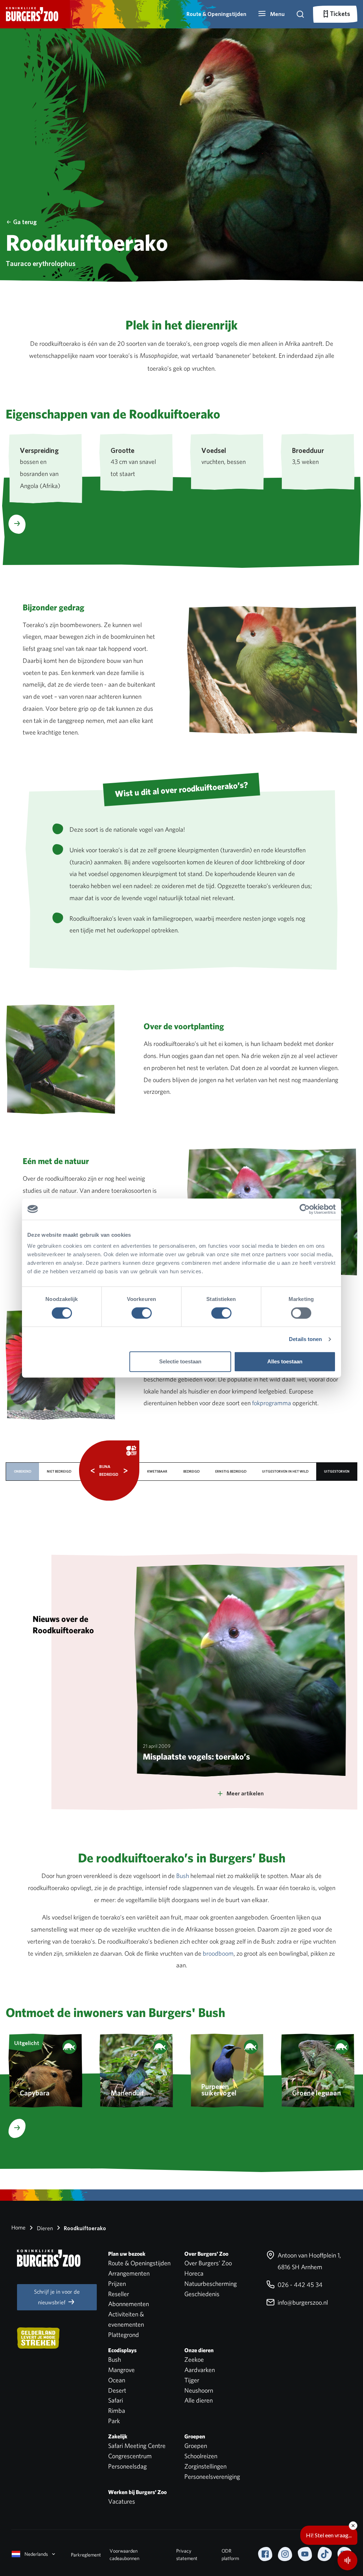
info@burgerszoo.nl (302, 2302)
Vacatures (122, 2501)
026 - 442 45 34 (299, 2285)
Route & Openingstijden (216, 14)
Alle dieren (199, 2400)
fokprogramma (272, 1403)
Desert (117, 2390)
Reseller (119, 2294)
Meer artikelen (245, 1793)
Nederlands (36, 2554)
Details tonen (305, 1339)
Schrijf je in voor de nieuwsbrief (57, 2297)
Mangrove (121, 2370)
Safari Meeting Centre (137, 2446)
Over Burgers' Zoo (208, 2263)
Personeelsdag (127, 2466)
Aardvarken (200, 2370)
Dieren (44, 2228)
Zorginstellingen (205, 2466)
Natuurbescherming (211, 2284)
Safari (116, 2400)
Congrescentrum (130, 2456)
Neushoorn (199, 2390)
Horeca (194, 2273)
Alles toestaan (285, 1361)
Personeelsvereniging (212, 2477)
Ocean (117, 2380)
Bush (183, 1876)
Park (114, 2421)
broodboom (218, 1953)
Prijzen (117, 2284)
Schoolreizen (201, 2456)
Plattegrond (124, 2335)
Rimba (117, 2411)
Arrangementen (129, 2273)
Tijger (192, 2380)
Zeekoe (194, 2359)
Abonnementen (129, 2304)
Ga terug (25, 222)
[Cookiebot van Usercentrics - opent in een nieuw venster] (305, 1209)
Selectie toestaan (180, 1361)
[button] (271, 14)
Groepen (196, 2446)
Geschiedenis (202, 2294)
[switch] (142, 1313)
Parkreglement (86, 2555)
